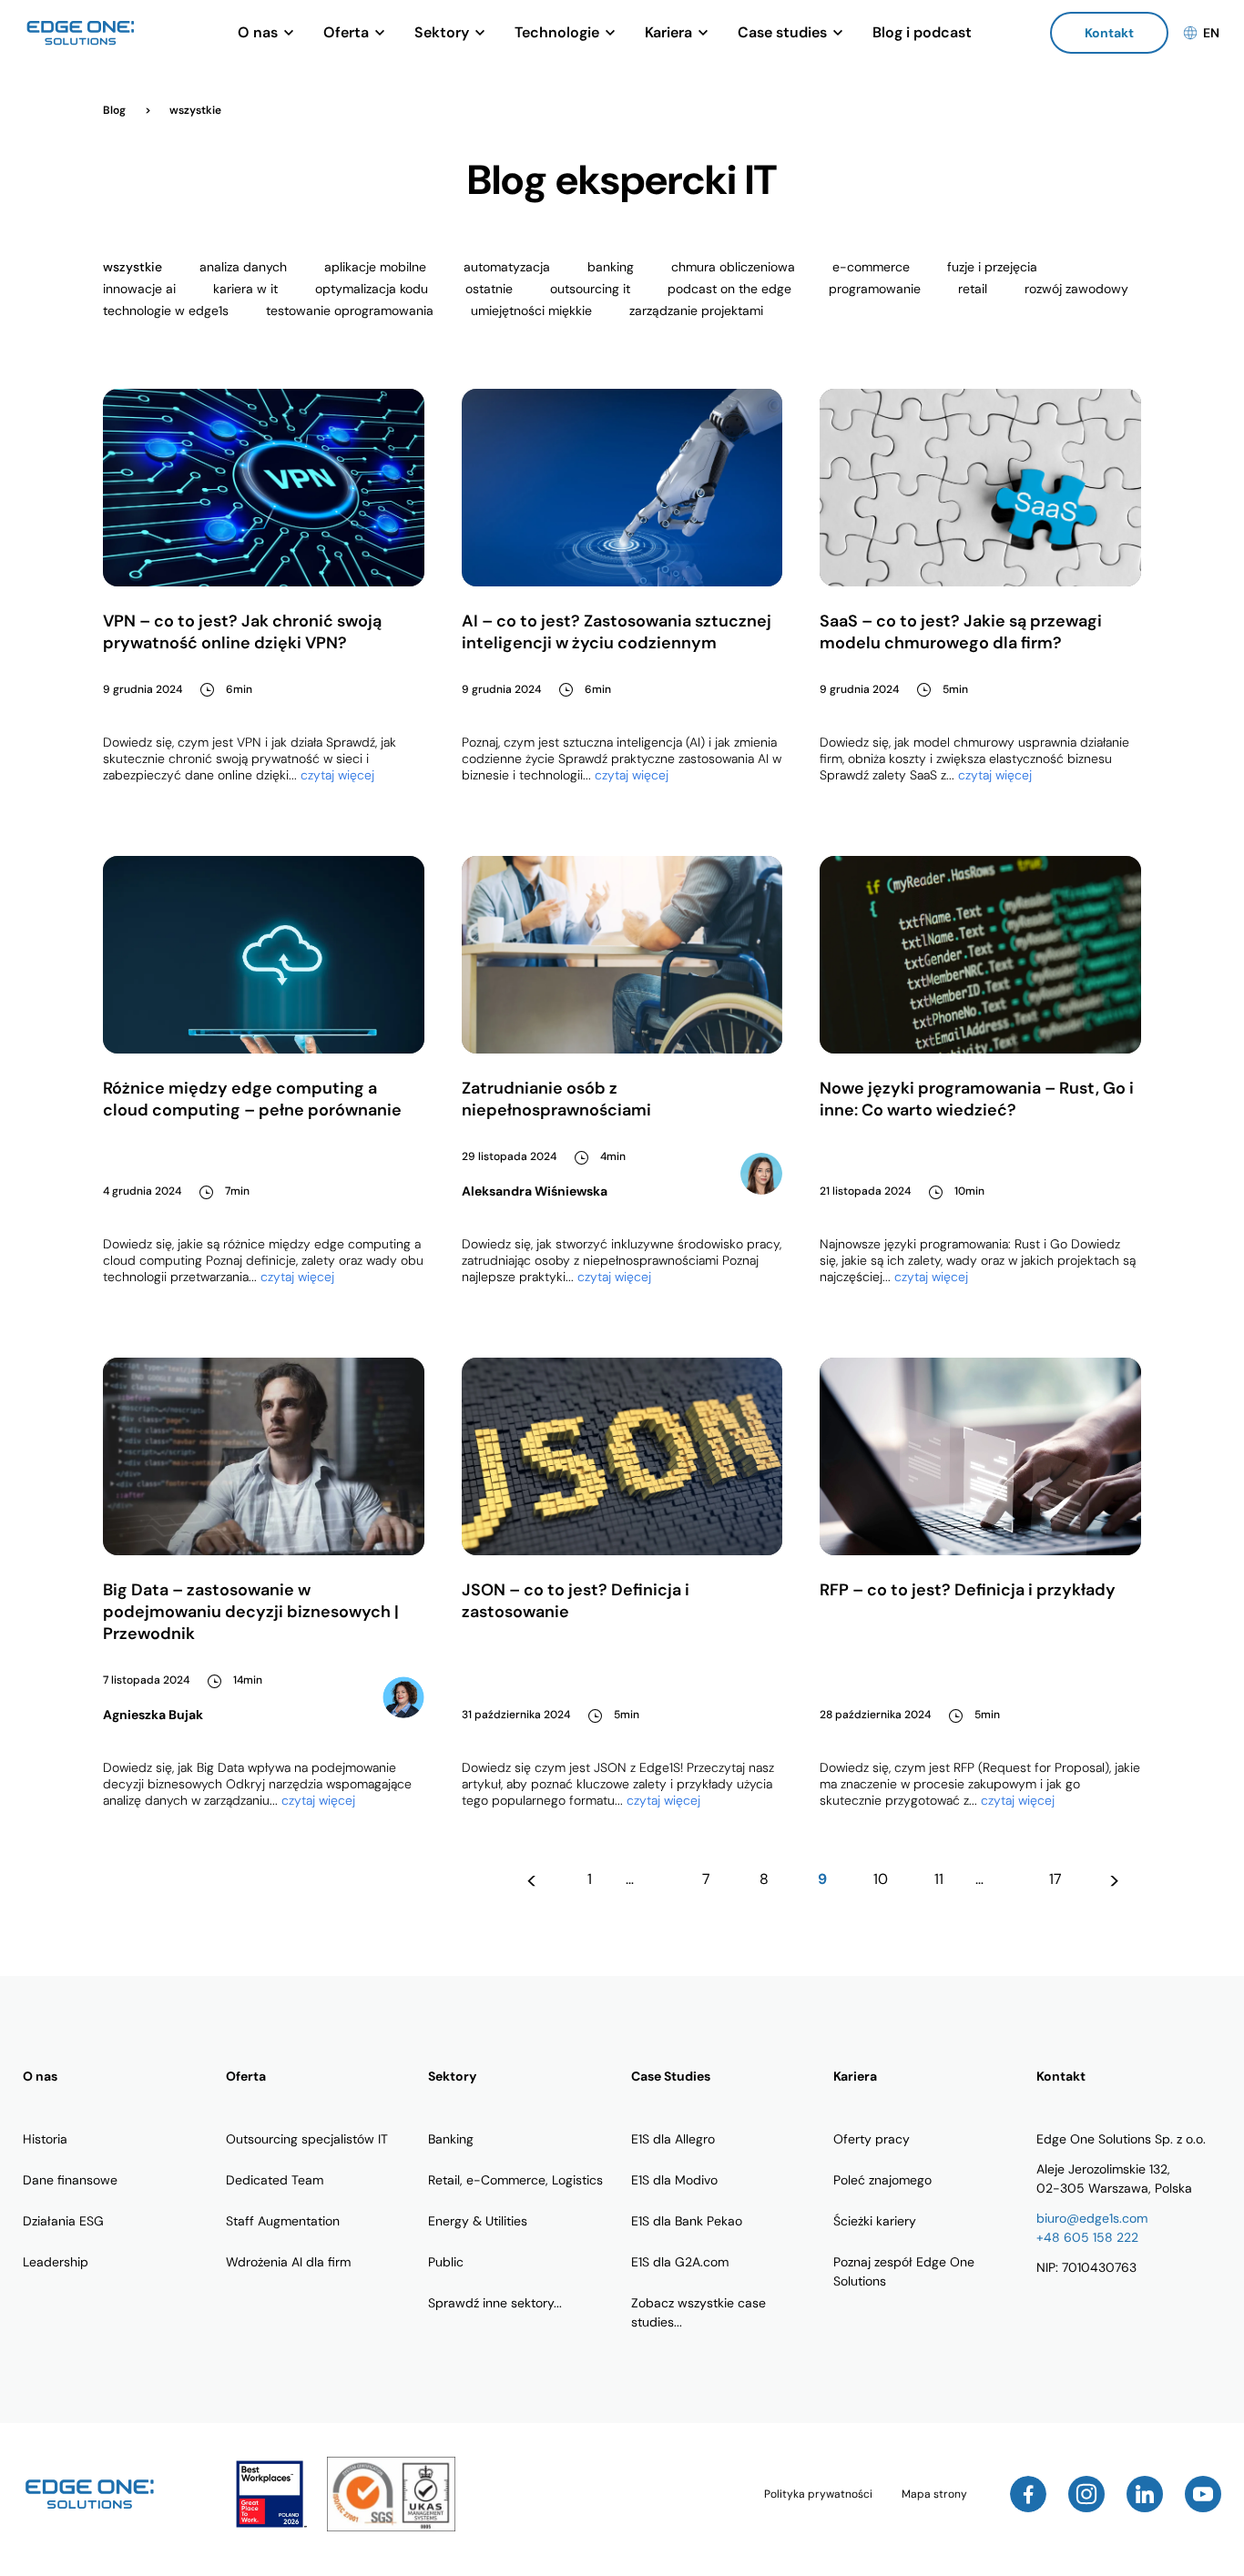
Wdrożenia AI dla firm (288, 2262)
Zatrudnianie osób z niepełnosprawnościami (556, 1099)
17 (1055, 1879)
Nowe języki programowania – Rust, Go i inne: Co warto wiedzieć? (977, 1099)
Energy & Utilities (478, 2221)
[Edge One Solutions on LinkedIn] (1145, 2494)
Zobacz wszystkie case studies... (698, 2312)
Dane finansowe (70, 2180)
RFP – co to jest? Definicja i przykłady (968, 1590)
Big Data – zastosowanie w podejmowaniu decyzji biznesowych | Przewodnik (251, 1612)
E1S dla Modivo (674, 2180)
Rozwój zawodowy (1076, 289)
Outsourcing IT (590, 289)
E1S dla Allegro (673, 2139)
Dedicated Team (275, 2180)
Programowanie (875, 289)
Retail (973, 289)
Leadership (56, 2262)
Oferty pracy (872, 2139)
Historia (45, 2139)
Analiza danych (243, 267)
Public (446, 2262)
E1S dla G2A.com (680, 2262)
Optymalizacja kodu (372, 289)
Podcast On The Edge (729, 289)
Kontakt (1109, 33)
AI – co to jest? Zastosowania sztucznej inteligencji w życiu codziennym (617, 632)
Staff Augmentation (283, 2221)
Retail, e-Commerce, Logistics (515, 2180)
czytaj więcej (337, 775)
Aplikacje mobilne (375, 267)
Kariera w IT (245, 289)
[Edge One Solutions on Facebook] (1028, 2494)
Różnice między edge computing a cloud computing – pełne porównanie (252, 1099)
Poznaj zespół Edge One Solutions (904, 2271)
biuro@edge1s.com (1092, 2218)
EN (1211, 33)
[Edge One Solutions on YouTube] (1203, 2494)
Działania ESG (63, 2221)
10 (881, 1879)
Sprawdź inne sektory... (495, 2303)
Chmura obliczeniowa (733, 267)
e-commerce (871, 267)
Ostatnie (489, 289)
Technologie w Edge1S (166, 311)
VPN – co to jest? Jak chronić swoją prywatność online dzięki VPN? (242, 632)
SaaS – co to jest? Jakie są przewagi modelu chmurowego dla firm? (961, 632)
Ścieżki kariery (875, 2221)
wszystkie (133, 267)
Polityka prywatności (818, 2494)
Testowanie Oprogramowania (350, 311)
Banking (611, 267)
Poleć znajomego (882, 2180)
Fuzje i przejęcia (992, 267)
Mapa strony (934, 2494)
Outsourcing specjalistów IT (307, 2139)
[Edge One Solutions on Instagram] (1086, 2494)
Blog (116, 110)
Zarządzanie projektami (696, 311)
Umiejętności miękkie (531, 311)
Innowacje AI (139, 289)
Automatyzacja (507, 267)
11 (939, 1879)
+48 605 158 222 (1087, 2237)
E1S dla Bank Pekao (687, 2221)
